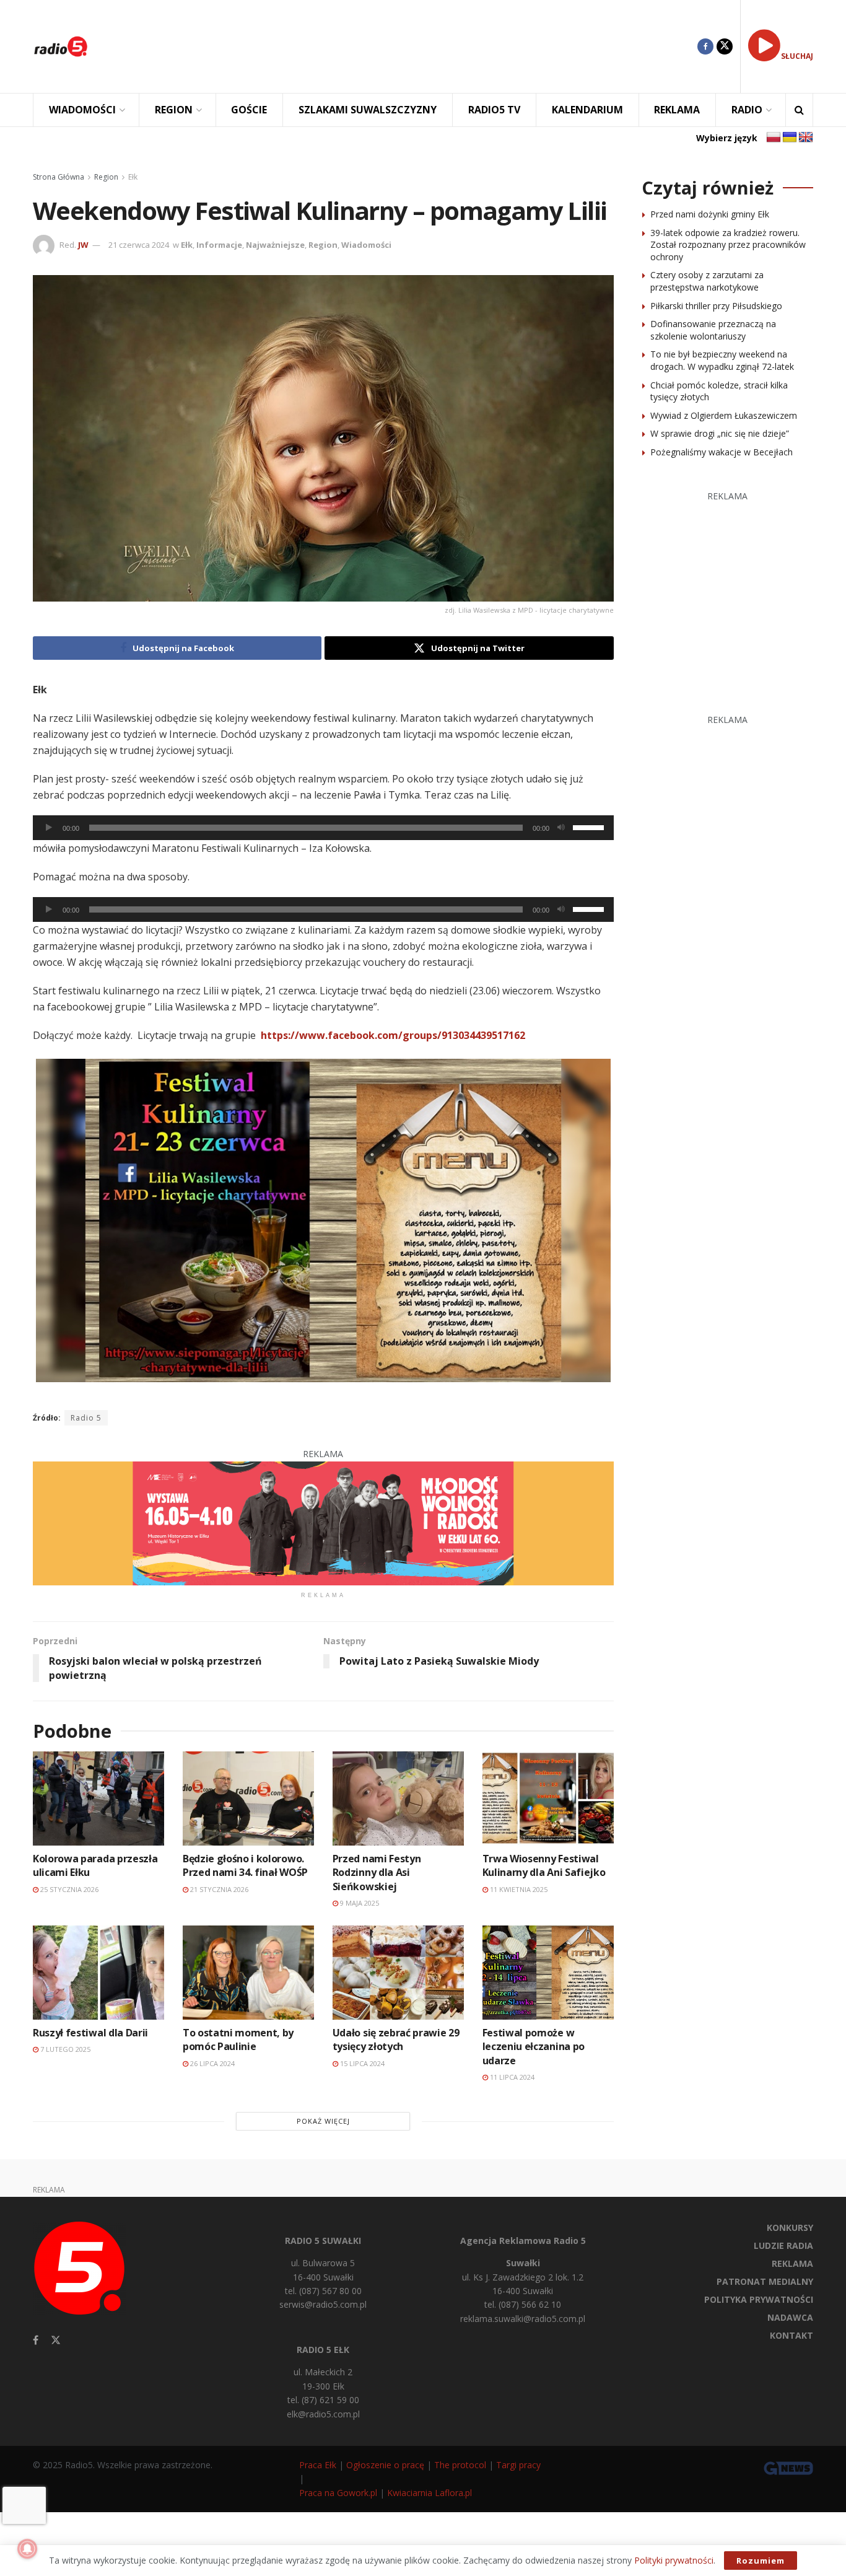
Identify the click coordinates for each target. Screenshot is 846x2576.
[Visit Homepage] (61, 46)
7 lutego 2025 (64, 2049)
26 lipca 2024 (211, 2063)
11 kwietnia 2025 (518, 1889)
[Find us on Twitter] (725, 46)
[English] (806, 138)
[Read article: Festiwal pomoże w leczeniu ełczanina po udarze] (548, 1972)
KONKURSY (790, 2228)
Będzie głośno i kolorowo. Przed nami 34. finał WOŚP (245, 1865)
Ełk (133, 177)
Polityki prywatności (674, 2560)
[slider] (590, 826)
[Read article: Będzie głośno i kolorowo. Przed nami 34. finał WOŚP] (248, 1798)
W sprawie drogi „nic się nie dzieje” (720, 433)
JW (83, 245)
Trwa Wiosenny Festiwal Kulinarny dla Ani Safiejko (544, 1865)
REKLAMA (677, 110)
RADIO (747, 110)
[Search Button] (799, 110)
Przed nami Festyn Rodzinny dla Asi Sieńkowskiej (377, 1873)
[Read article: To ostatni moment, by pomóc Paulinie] (248, 1972)
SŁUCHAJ (797, 56)
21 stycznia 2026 (218, 1889)
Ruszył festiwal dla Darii (90, 2033)
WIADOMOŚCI (82, 110)
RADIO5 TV (494, 110)
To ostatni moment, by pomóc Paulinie (238, 2039)
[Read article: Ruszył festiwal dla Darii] (98, 1972)
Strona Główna (59, 177)
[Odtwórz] (49, 828)
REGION (174, 110)
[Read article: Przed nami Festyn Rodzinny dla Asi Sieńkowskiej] (398, 1798)
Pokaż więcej (323, 2121)
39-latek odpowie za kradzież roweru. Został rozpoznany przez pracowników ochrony (728, 245)
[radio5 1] (323, 1522)
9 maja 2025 (359, 1903)
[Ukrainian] (790, 138)
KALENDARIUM (587, 110)
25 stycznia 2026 (68, 1889)
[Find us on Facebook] (705, 46)
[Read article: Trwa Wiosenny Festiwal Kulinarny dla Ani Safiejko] (548, 1798)
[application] (323, 828)
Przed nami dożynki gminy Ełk (710, 214)
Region (106, 177)
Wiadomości (366, 245)
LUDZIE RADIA (783, 2245)
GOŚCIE (249, 110)
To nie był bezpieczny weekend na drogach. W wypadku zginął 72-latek (722, 360)
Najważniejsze (275, 245)
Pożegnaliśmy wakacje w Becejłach (722, 452)
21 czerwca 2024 (139, 245)
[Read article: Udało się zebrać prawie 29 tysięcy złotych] (398, 1972)
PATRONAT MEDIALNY (765, 2281)
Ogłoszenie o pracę (385, 2465)
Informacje (219, 245)
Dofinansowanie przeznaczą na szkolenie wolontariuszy (713, 330)
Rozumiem (761, 2561)
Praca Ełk (318, 2465)
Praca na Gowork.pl (338, 2493)
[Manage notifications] (27, 2549)
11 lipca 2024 (511, 2077)
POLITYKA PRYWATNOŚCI (759, 2299)
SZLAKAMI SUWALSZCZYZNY (368, 110)
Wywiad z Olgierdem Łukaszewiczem (724, 415)
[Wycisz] (561, 828)
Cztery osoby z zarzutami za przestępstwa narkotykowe (707, 281)
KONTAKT (791, 2335)
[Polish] (774, 138)
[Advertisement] (402, 46)
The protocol (460, 2465)
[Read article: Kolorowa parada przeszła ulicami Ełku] (98, 1798)
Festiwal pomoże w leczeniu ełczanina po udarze (534, 2047)
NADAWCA (790, 2317)
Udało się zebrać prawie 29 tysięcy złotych (396, 2039)
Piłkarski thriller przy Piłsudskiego (716, 306)
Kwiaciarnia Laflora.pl (430, 2493)
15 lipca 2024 (361, 2063)
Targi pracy (518, 2465)
